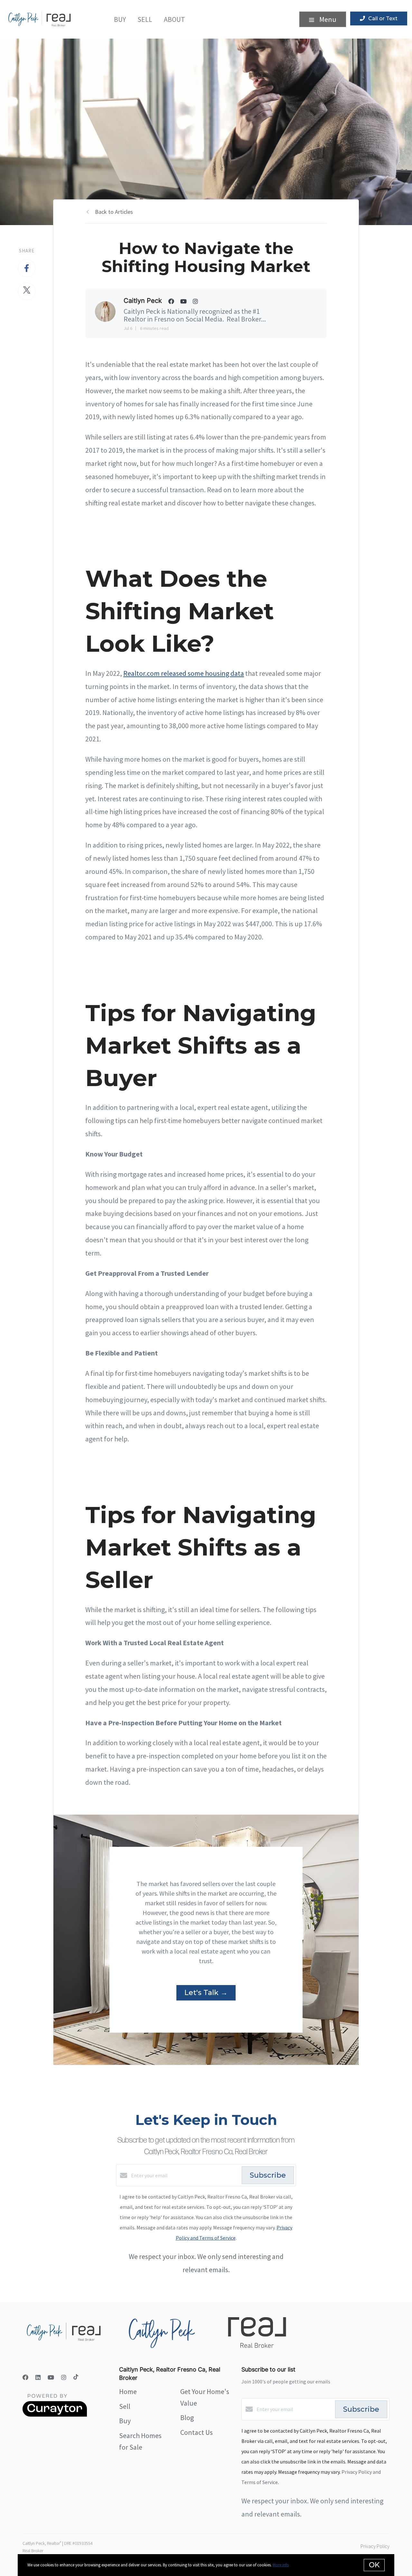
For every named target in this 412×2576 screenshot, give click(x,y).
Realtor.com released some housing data (184, 673)
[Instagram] (64, 2377)
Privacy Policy (375, 2546)
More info (281, 2565)
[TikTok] (76, 2377)
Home (128, 2391)
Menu (327, 19)
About (174, 19)
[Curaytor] (55, 2415)
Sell (145, 19)
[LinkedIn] (38, 2377)
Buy (120, 19)
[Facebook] (25, 2377)
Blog (187, 2417)
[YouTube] (51, 2377)
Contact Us (197, 2432)
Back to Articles (114, 212)
